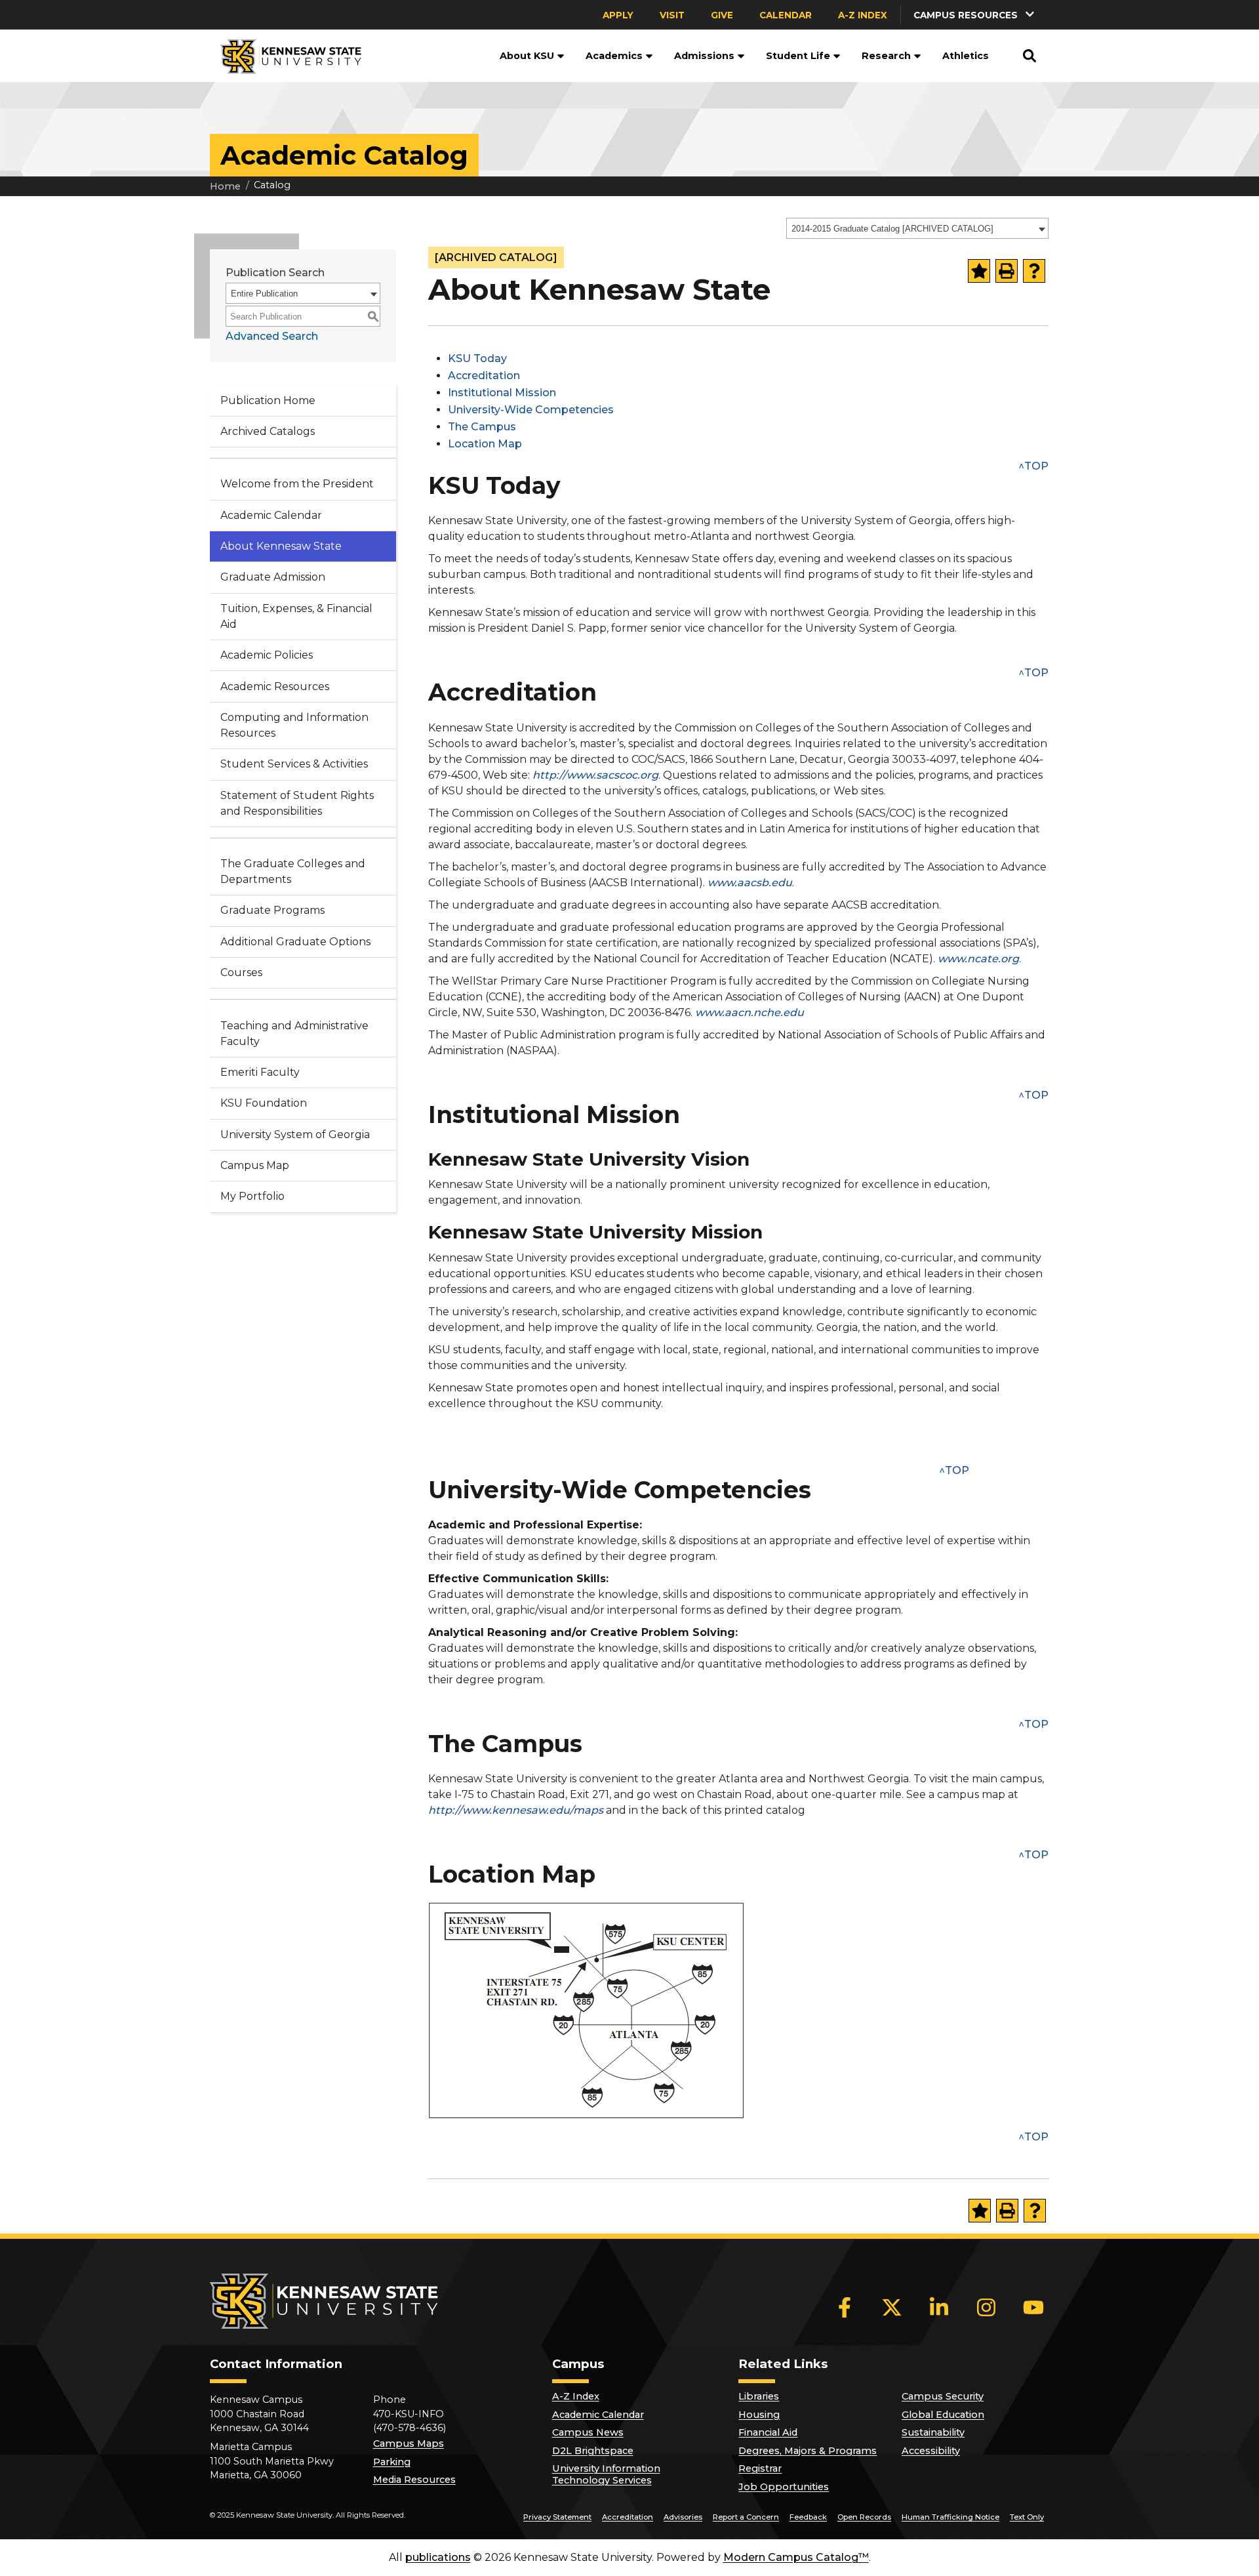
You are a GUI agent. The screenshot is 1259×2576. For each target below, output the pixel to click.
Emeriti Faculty (260, 1072)
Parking (392, 2462)
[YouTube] (1033, 2307)
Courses (241, 972)
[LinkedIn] (939, 2307)
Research (886, 56)
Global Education (943, 2415)
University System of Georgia (295, 1135)
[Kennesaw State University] (286, 56)
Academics (614, 56)
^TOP (1033, 466)
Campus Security (943, 2396)
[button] (975, 15)
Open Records (864, 2517)
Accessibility (931, 2451)
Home (225, 186)
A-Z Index (863, 15)
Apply (618, 15)
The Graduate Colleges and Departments (293, 871)
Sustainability (933, 2432)
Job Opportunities (784, 2487)
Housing (759, 2415)
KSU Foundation (264, 1103)
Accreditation (484, 376)
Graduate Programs (272, 910)
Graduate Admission (273, 577)
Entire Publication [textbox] (264, 294)
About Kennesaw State (281, 546)
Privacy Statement (557, 2517)
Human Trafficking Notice (950, 2517)
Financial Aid (768, 2432)
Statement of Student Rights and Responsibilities (297, 803)
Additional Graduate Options (295, 942)
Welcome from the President (297, 484)
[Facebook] (845, 2307)
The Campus (482, 427)
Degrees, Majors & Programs (808, 2451)
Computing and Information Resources (294, 725)
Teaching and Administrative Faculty (294, 1033)
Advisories (683, 2517)
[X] (892, 2307)
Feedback (808, 2517)
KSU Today (477, 358)
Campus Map (255, 1165)
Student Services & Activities (294, 764)
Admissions (704, 56)
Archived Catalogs (268, 431)
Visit (672, 15)
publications (438, 2557)
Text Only (1027, 2517)
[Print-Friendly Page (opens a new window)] (1007, 271)
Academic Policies (267, 655)
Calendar (786, 15)
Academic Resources (275, 686)
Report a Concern (746, 2517)
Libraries (759, 2396)
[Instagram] (986, 2307)
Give (722, 15)
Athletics (966, 56)
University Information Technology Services (606, 2474)
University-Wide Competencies (531, 410)
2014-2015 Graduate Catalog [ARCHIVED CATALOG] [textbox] (892, 229)
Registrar (760, 2468)
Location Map (485, 444)
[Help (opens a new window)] (1034, 271)
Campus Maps (409, 2443)
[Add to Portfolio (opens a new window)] (979, 271)
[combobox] (917, 228)
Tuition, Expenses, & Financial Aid (296, 616)
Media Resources (414, 2480)
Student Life (798, 56)
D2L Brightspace (593, 2451)
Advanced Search (272, 336)
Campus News (588, 2432)
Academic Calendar (271, 515)
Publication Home (268, 400)
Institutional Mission (502, 393)
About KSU (527, 56)
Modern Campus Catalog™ (796, 2557)
